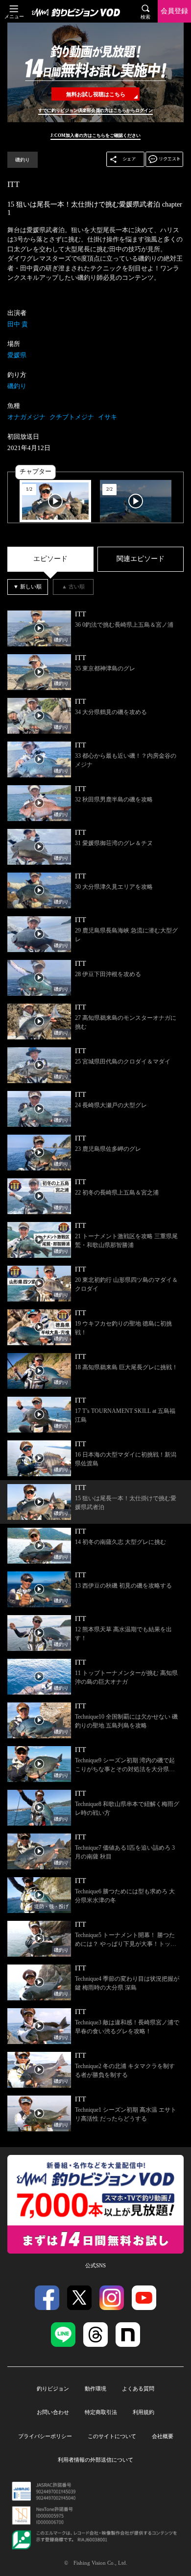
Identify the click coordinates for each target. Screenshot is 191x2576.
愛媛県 (17, 355)
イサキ (107, 417)
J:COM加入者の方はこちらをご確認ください (95, 135)
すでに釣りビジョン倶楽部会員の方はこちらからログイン (95, 110)
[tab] (50, 559)
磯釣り (23, 160)
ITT (13, 184)
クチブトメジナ (72, 417)
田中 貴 (18, 324)
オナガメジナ (26, 417)
